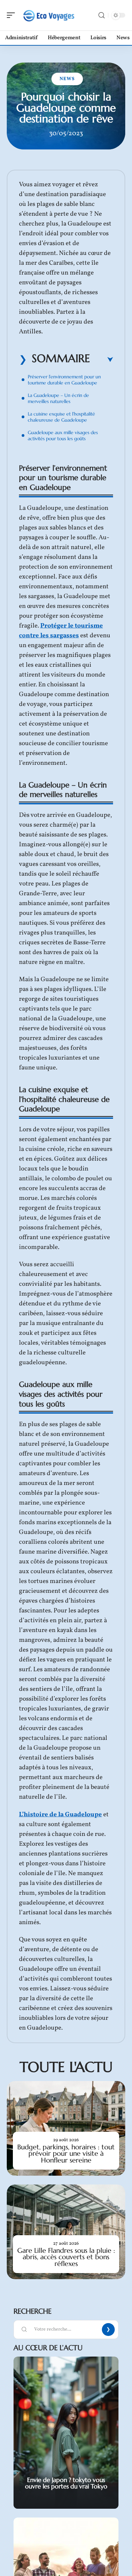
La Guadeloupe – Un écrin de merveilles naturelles (58, 398)
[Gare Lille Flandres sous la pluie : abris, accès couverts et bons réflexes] (66, 2232)
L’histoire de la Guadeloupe (60, 1815)
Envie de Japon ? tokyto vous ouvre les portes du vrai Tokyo (66, 2483)
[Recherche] (102, 15)
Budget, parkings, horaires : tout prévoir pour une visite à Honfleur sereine (66, 2154)
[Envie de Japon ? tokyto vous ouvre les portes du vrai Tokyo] (66, 2433)
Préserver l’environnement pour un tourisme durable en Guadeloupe (64, 380)
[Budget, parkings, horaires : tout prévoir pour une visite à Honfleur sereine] (66, 2128)
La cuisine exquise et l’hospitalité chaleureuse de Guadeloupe (61, 417)
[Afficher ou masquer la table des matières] (102, 360)
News (67, 79)
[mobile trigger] (13, 15)
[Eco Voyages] (49, 15)
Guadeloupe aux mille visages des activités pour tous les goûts (63, 435)
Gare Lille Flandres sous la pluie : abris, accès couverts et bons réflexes (66, 2257)
